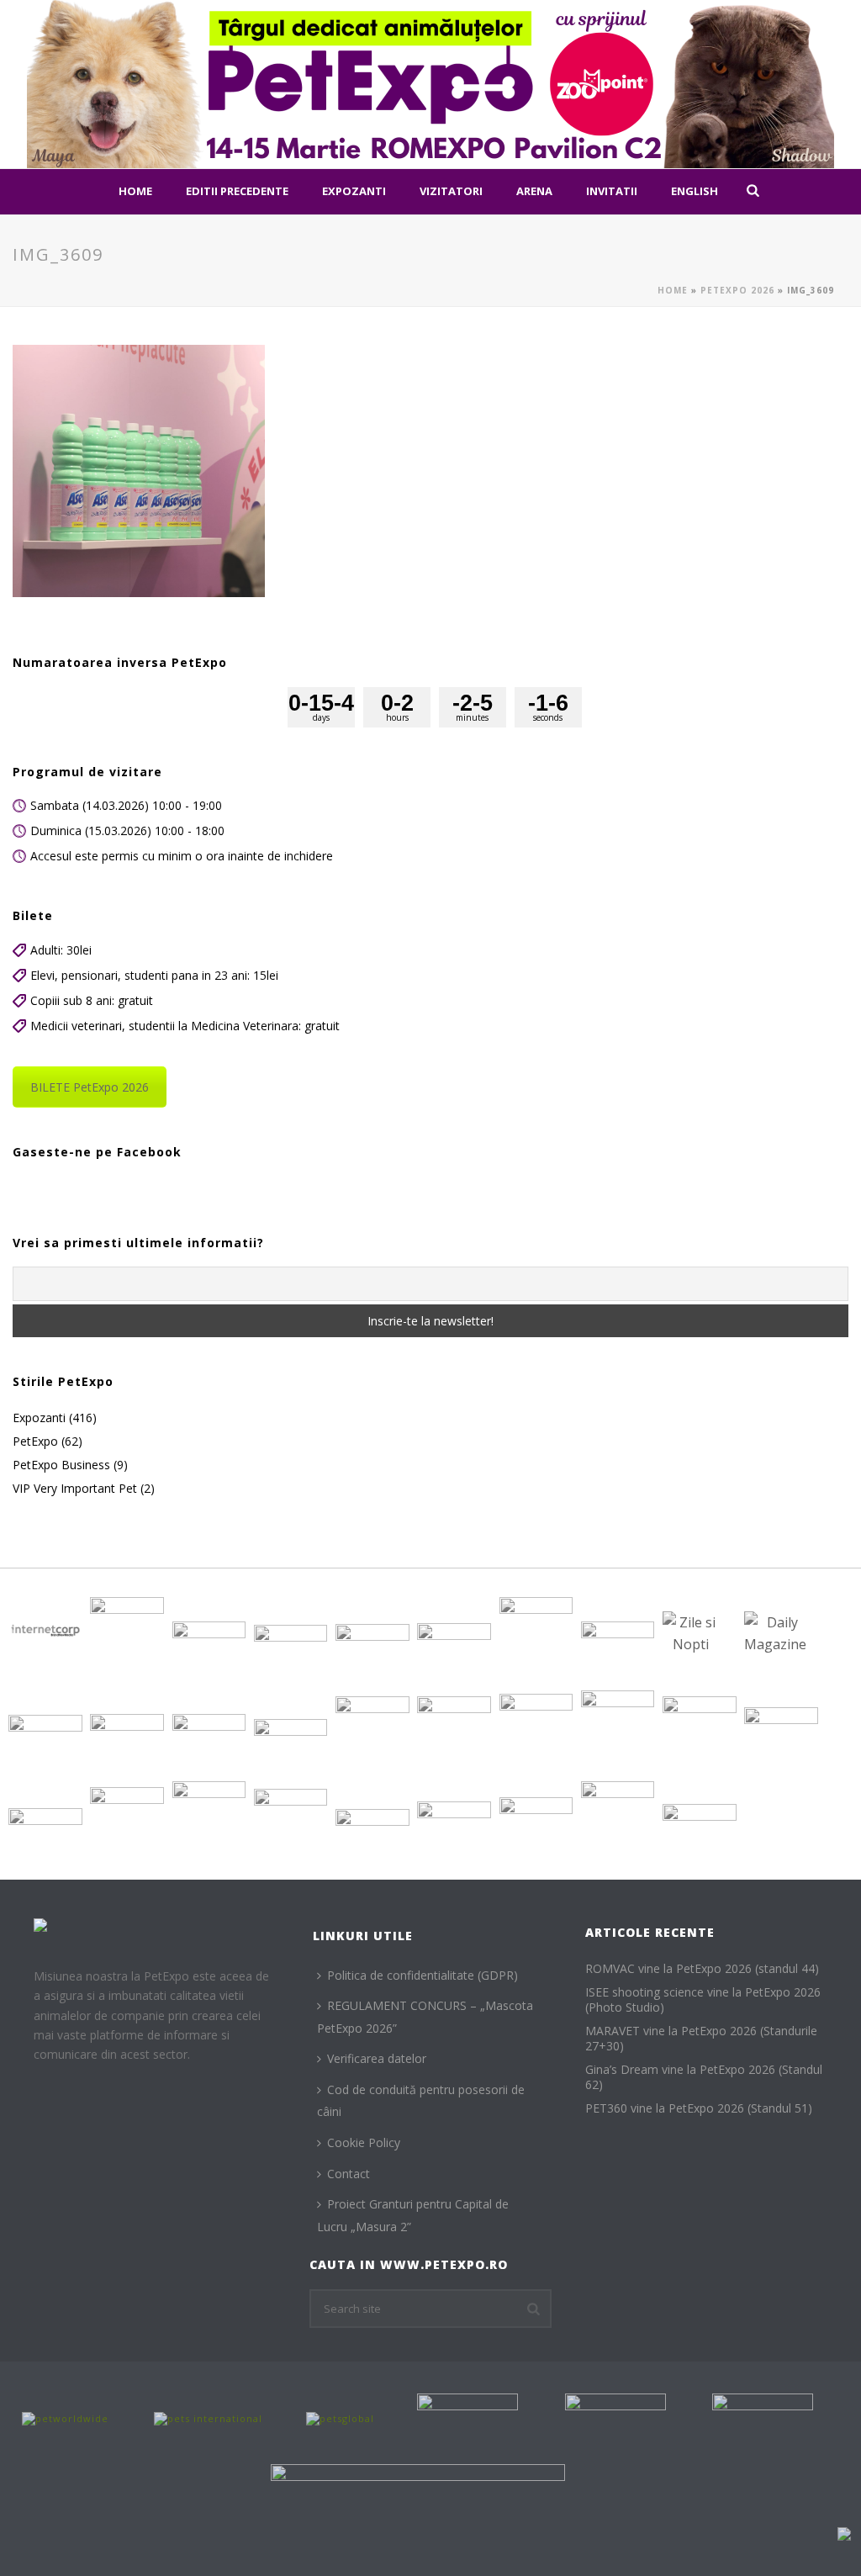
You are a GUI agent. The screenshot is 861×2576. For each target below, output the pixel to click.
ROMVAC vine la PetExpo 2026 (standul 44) (702, 1969)
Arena (534, 191)
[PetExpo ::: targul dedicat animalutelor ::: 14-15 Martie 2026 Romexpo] (430, 84)
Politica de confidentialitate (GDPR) (423, 1975)
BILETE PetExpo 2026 (90, 1087)
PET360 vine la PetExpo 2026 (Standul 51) (699, 2108)
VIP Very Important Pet (75, 1489)
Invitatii (612, 191)
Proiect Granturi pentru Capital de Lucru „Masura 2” (413, 2215)
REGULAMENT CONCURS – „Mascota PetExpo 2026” (425, 2017)
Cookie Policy (364, 2142)
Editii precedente (237, 191)
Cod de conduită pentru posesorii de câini (421, 2101)
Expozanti (354, 191)
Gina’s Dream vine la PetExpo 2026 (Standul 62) (704, 2077)
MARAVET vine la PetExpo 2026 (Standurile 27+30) (701, 2039)
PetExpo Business (61, 1465)
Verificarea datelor (377, 2058)
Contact (349, 2174)
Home (135, 191)
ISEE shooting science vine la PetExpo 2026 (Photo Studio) (703, 2000)
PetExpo (35, 1441)
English (695, 191)
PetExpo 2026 (737, 290)
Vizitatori (451, 191)
